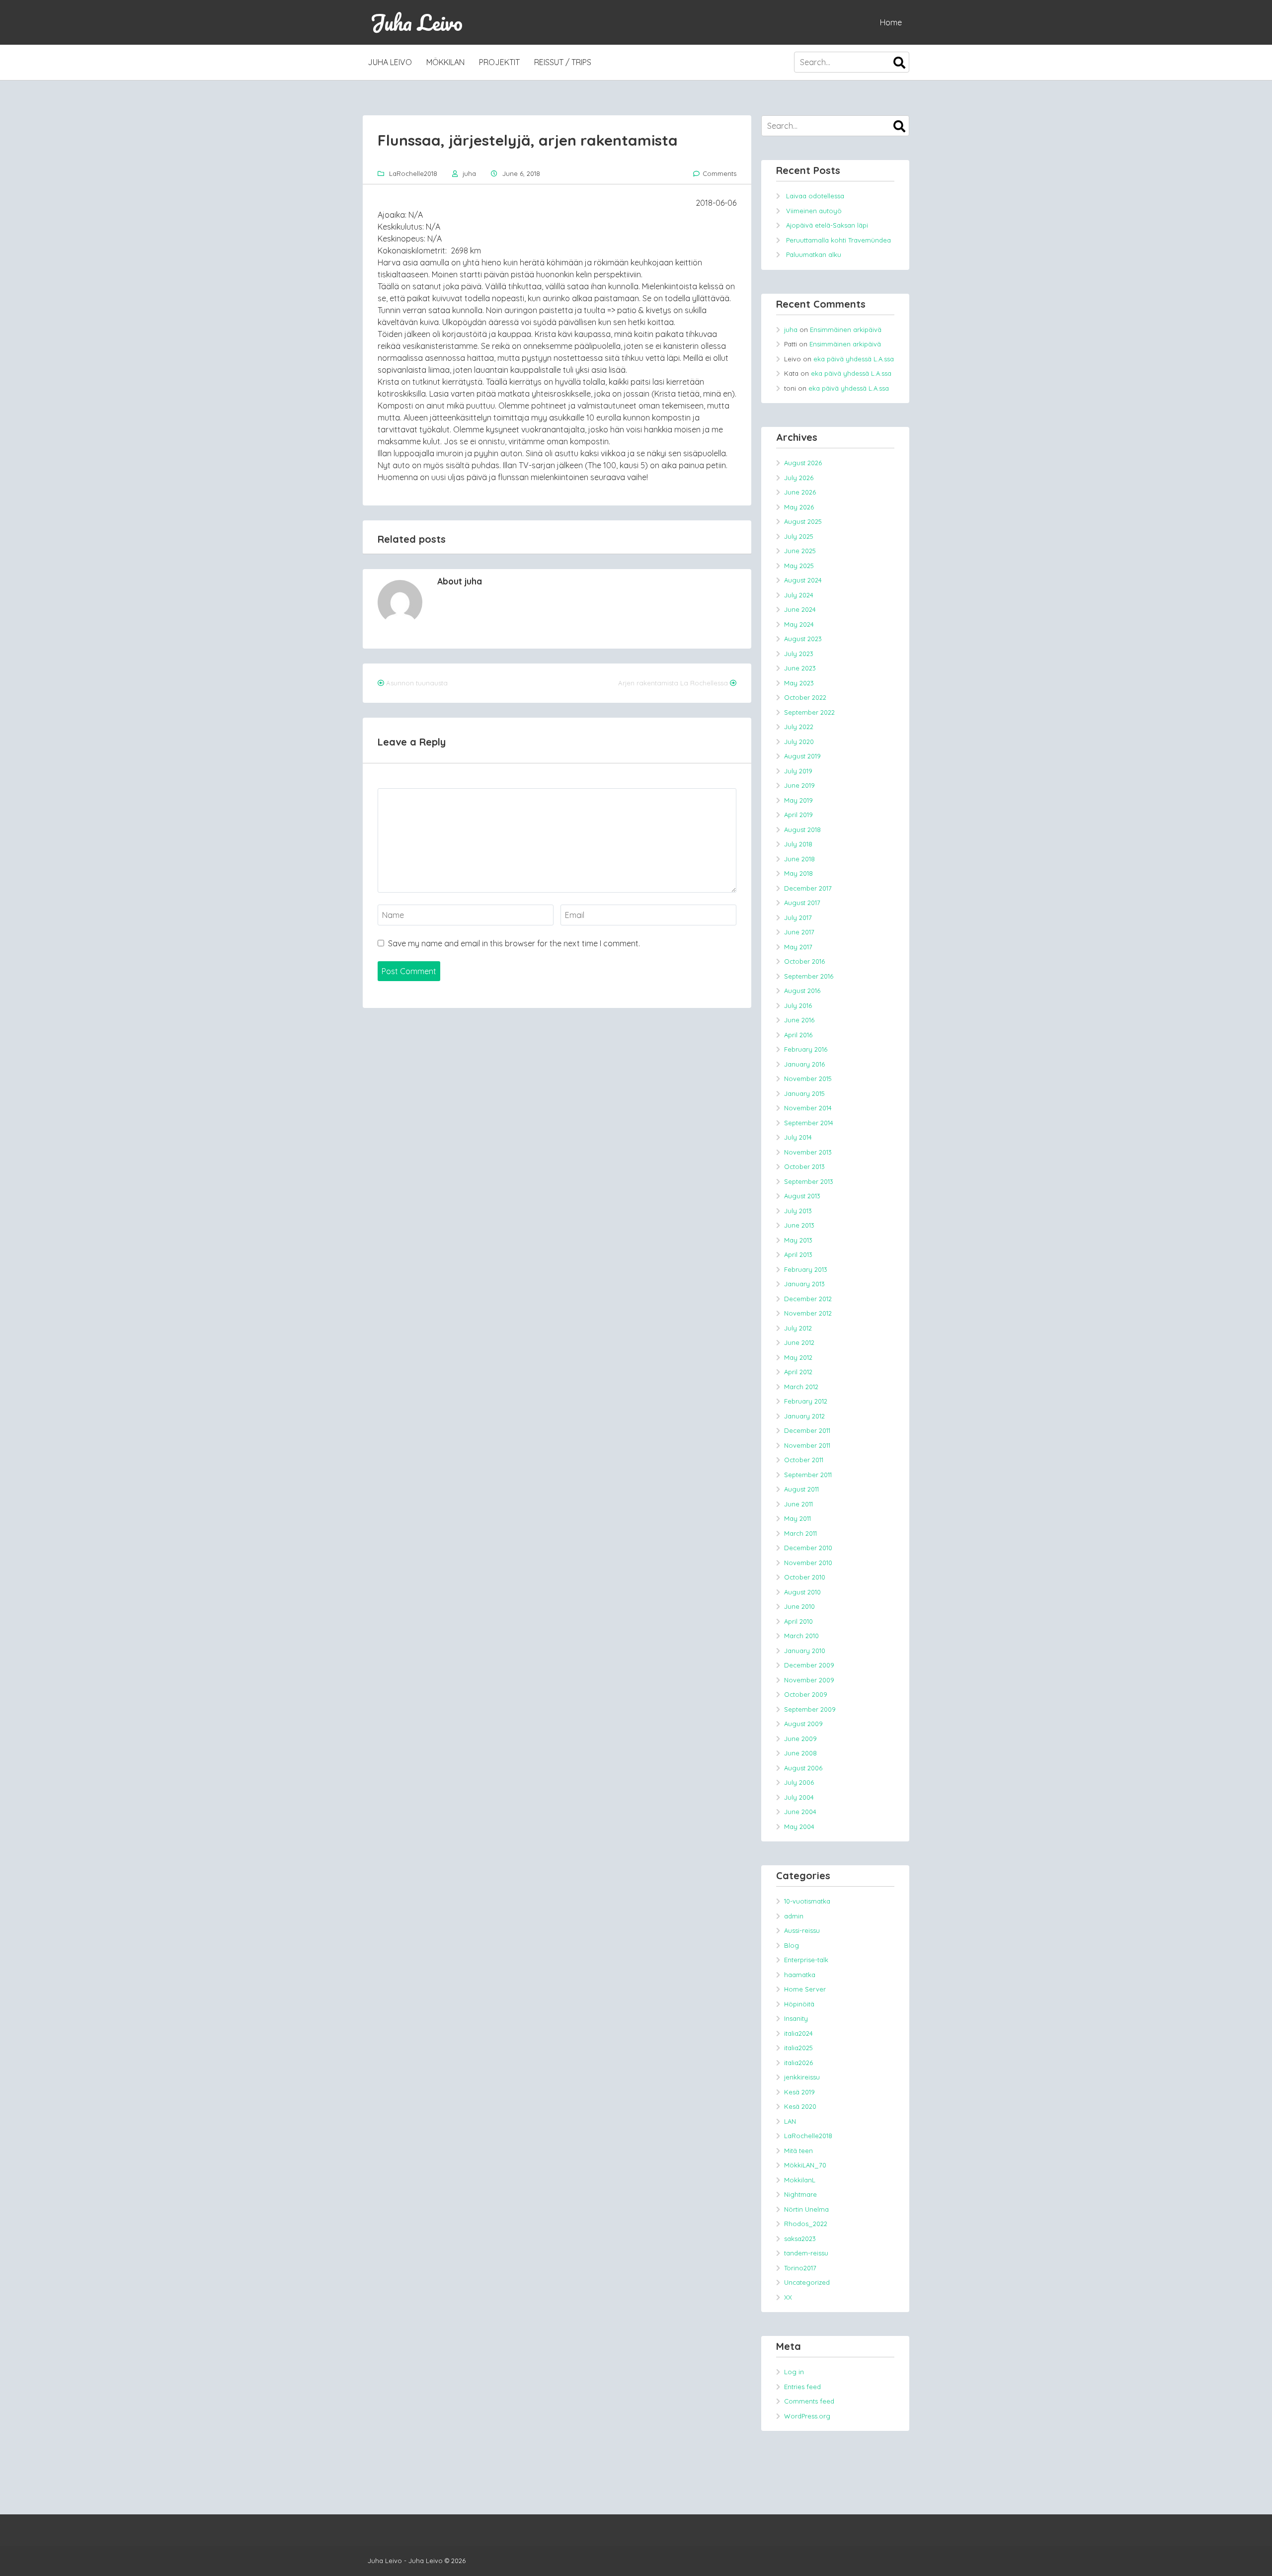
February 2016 (806, 1049)
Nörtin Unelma (806, 2209)
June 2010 (799, 1606)
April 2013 (798, 1254)
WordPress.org (807, 2416)
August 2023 (803, 639)
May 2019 (798, 800)
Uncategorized (807, 2282)
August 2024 (803, 580)
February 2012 (806, 1401)
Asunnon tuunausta (417, 683)
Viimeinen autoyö (814, 211)
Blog (792, 1945)
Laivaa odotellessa (815, 196)
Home (891, 22)
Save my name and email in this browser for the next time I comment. (514, 943)
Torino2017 (800, 2268)
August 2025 (803, 521)
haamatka (800, 1975)
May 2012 (798, 1357)
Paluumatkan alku (814, 254)
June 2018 (799, 859)
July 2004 (799, 1797)
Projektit (499, 62)
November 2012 (808, 1313)
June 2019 (799, 785)
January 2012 (804, 1416)
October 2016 (804, 961)
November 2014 (808, 1108)
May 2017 (798, 947)
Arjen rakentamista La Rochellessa (673, 683)
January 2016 (804, 1064)
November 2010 (808, 1563)
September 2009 (810, 1709)
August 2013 (802, 1196)
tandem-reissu (806, 2253)
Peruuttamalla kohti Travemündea (838, 240)
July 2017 (798, 917)
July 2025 (799, 536)
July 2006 (799, 1782)
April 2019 (798, 815)
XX (788, 2297)
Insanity (796, 2018)
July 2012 (798, 1328)
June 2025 (800, 551)
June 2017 (799, 932)
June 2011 (798, 1504)
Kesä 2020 (800, 2106)
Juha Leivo (416, 22)
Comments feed (809, 2401)
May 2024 (799, 624)
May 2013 (798, 1240)
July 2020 (799, 742)
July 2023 (799, 654)
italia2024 (798, 2033)
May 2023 (799, 683)
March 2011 (800, 1533)
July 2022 (799, 727)
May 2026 (799, 507)
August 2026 (803, 463)
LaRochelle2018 (413, 173)
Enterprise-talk (806, 1960)
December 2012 (808, 1299)
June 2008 (800, 1753)
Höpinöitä (799, 2004)
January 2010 (805, 1651)
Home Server (805, 1989)
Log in (794, 2372)
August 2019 (802, 756)
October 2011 (804, 1460)
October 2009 (806, 1694)
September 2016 (809, 976)
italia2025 (798, 2048)
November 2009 (809, 1680)
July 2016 (798, 1005)
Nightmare (800, 2194)
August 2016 (802, 991)
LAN (790, 2121)
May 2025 (799, 566)
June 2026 (800, 492)
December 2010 (808, 1548)
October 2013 (804, 1166)
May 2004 (799, 1827)
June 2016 (799, 1020)
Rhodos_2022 (806, 2224)
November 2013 (808, 1152)
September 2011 (808, 1475)
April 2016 (798, 1035)
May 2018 (798, 873)
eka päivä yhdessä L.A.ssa (854, 359)
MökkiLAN (445, 62)
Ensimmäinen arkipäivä (846, 330)
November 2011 (807, 1445)
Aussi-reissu (802, 1930)
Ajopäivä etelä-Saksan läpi (827, 225)
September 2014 (809, 1123)
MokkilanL (800, 2180)
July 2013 (798, 1211)
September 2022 (809, 712)
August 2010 (802, 1592)
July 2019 (798, 771)
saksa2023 (800, 2239)
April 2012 (798, 1372)
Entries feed (802, 2387)
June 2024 (800, 609)
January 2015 (804, 1093)
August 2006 (803, 1768)
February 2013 (806, 1269)
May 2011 (797, 1518)
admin (794, 1916)
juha (469, 173)
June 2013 (799, 1225)
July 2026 (799, 478)
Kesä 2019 (799, 2092)
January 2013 (804, 1284)
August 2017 (802, 903)
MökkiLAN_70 (805, 2165)
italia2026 (798, 2063)
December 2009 (809, 1665)
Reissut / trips (563, 62)
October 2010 (805, 1577)
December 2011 (807, 1430)
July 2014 (798, 1137)
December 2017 (808, 888)
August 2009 (803, 1724)
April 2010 (798, 1621)
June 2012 (799, 1342)
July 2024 (799, 595)
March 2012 (801, 1387)
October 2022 (805, 697)
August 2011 (801, 1489)
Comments (719, 173)
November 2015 (808, 1079)
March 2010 (801, 1636)
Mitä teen (798, 2151)
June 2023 (800, 668)
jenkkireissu (802, 2077)
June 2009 (800, 1739)
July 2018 (798, 844)
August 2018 (802, 830)
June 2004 (800, 1812)
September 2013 (809, 1181)
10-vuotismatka (807, 1901)
